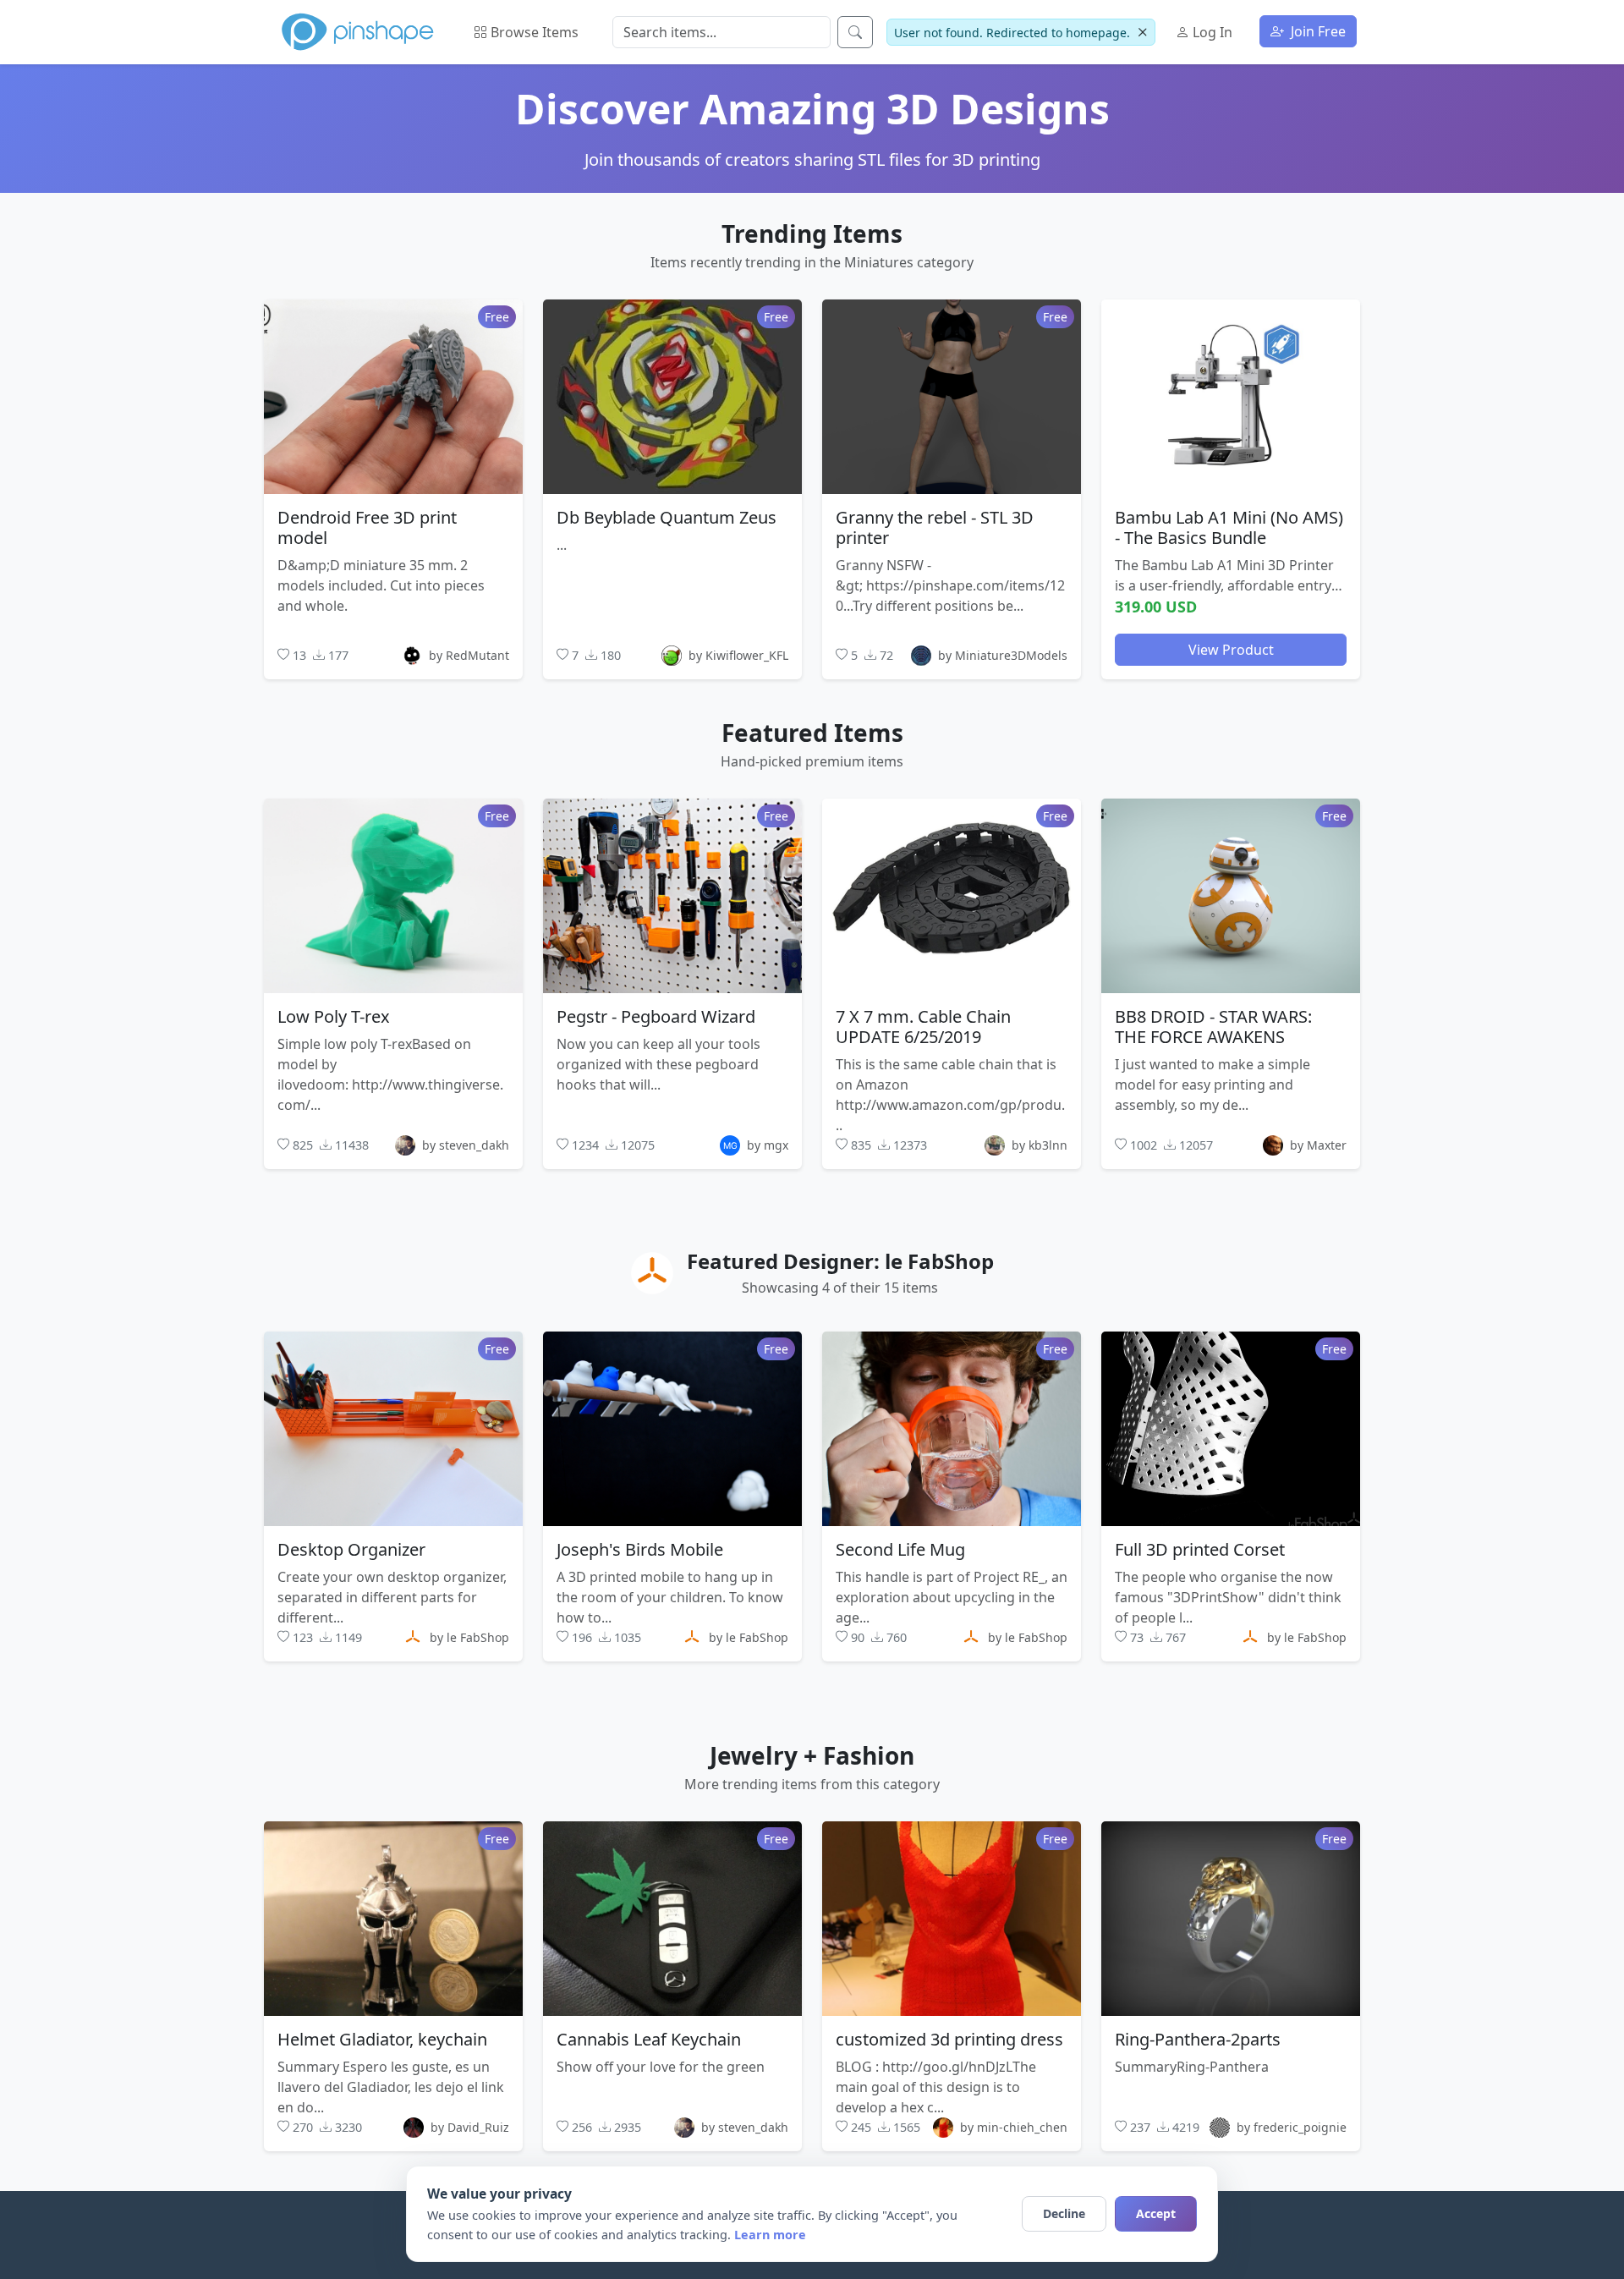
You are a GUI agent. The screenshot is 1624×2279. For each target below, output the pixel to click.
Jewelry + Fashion (812, 1755)
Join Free (1317, 31)
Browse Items (533, 32)
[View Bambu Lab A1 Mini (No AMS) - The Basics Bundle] (1231, 396)
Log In (1211, 32)
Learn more (770, 2235)
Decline (1064, 2213)
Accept (1156, 2213)
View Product (1231, 649)
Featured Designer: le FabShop (840, 1261)
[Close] (1142, 33)
